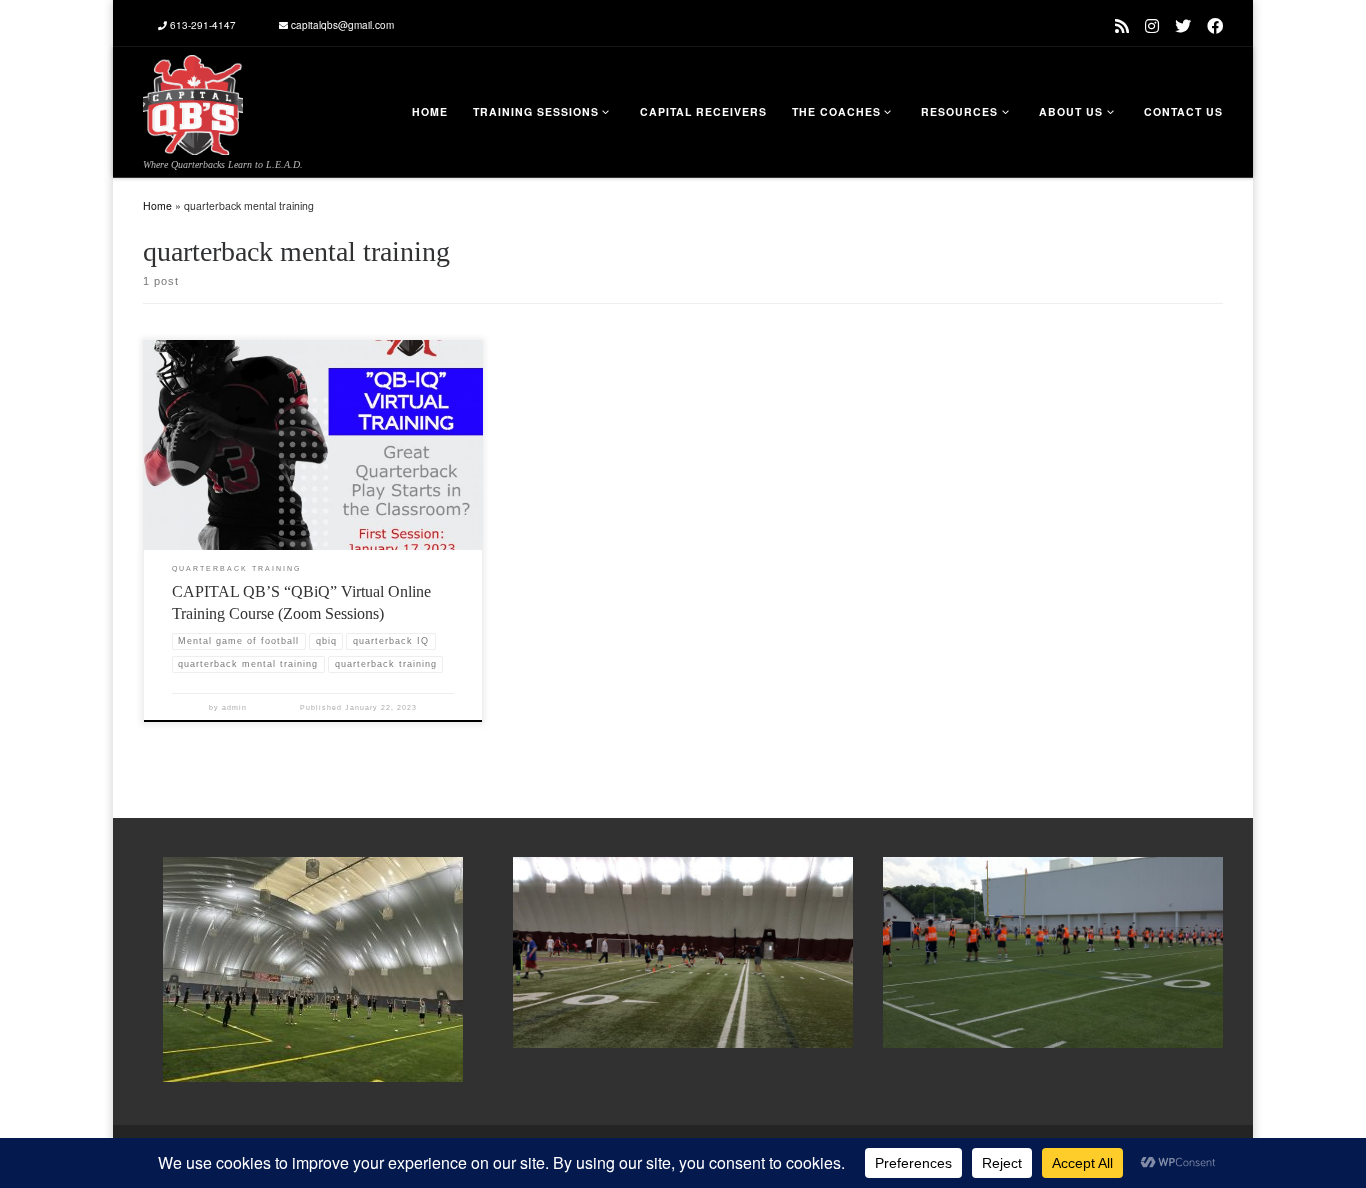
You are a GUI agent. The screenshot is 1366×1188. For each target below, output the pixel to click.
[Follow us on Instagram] (1152, 25)
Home (157, 205)
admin (234, 707)
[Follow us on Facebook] (1215, 25)
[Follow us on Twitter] (1183, 25)
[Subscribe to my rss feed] (1122, 25)
